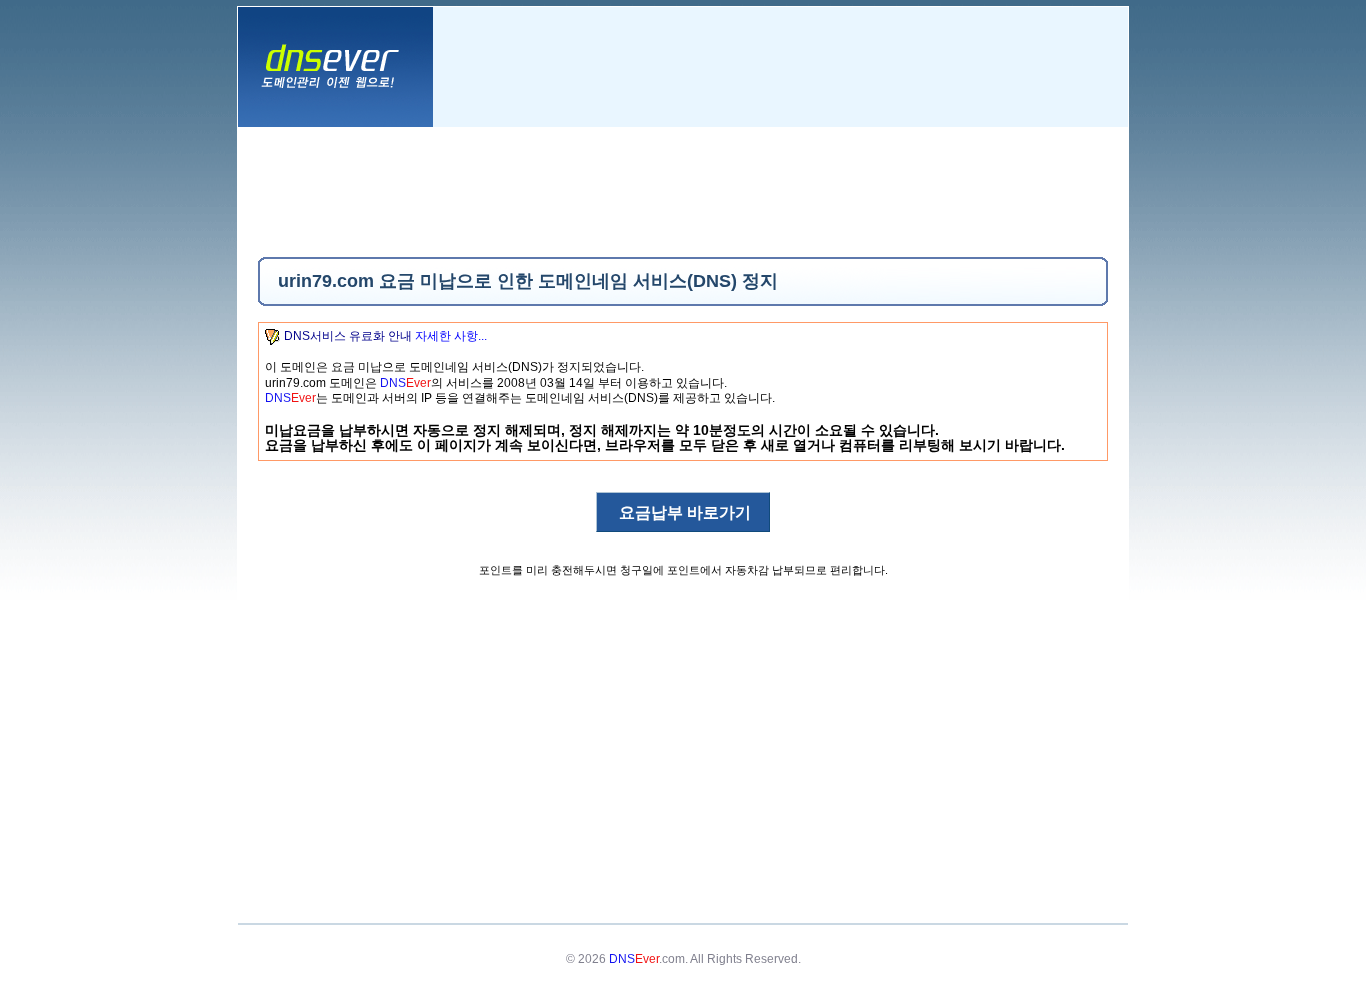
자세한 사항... (451, 336)
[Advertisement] (683, 192)
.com (647, 959)
